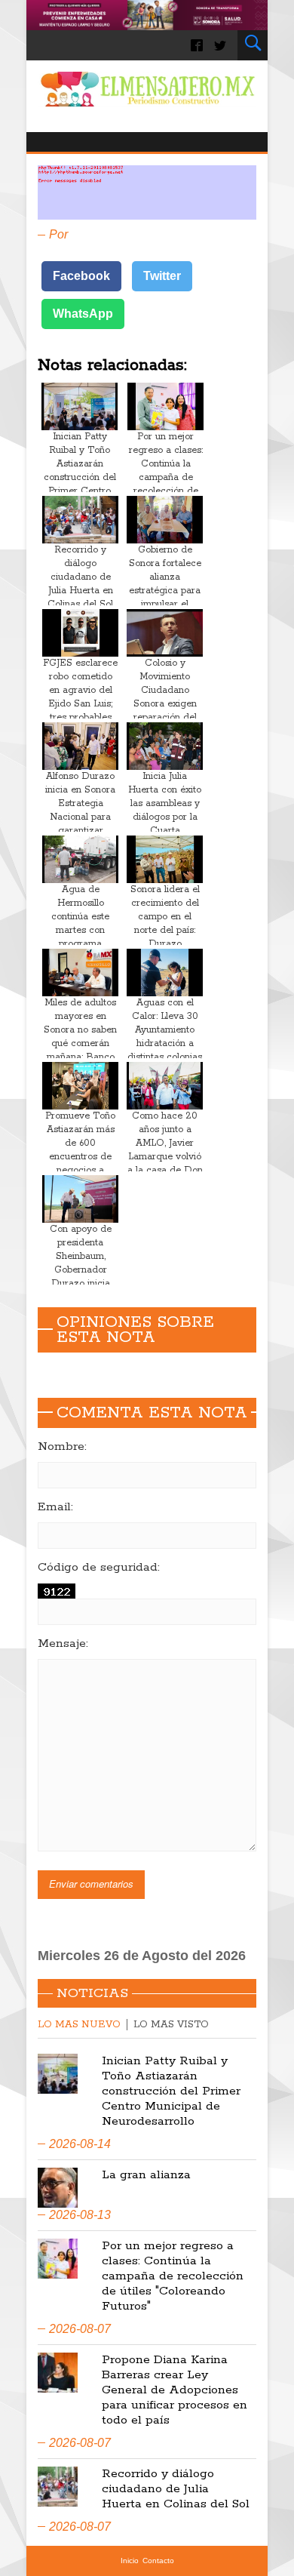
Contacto (158, 2561)
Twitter (162, 276)
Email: (55, 1507)
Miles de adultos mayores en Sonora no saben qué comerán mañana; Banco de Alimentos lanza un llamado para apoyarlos (80, 1050)
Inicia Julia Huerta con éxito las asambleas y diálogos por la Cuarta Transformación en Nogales (165, 817)
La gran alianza (146, 2175)
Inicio (130, 2561)
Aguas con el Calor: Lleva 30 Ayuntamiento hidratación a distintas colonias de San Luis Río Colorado (165, 1043)
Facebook (81, 276)
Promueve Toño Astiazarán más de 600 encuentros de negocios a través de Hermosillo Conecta (80, 1163)
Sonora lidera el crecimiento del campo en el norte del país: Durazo (165, 917)
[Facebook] (197, 45)
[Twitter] (220, 45)
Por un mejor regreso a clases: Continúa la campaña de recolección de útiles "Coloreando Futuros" (166, 484)
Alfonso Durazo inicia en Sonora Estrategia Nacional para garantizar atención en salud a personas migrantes (81, 824)
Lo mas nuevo (79, 2025)
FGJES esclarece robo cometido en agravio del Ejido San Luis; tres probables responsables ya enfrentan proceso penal (80, 711)
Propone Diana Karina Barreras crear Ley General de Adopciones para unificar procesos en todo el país (175, 2390)
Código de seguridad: (99, 1568)
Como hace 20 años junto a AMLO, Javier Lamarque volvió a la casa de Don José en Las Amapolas (165, 1157)
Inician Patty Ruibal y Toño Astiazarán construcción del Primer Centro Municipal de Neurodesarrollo (80, 477)
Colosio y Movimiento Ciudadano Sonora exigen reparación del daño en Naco (165, 697)
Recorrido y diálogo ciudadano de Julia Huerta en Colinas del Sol (80, 577)
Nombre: (62, 1447)
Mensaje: (63, 1644)
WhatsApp (83, 314)
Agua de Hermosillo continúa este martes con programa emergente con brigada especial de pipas (81, 937)
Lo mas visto (171, 2025)
